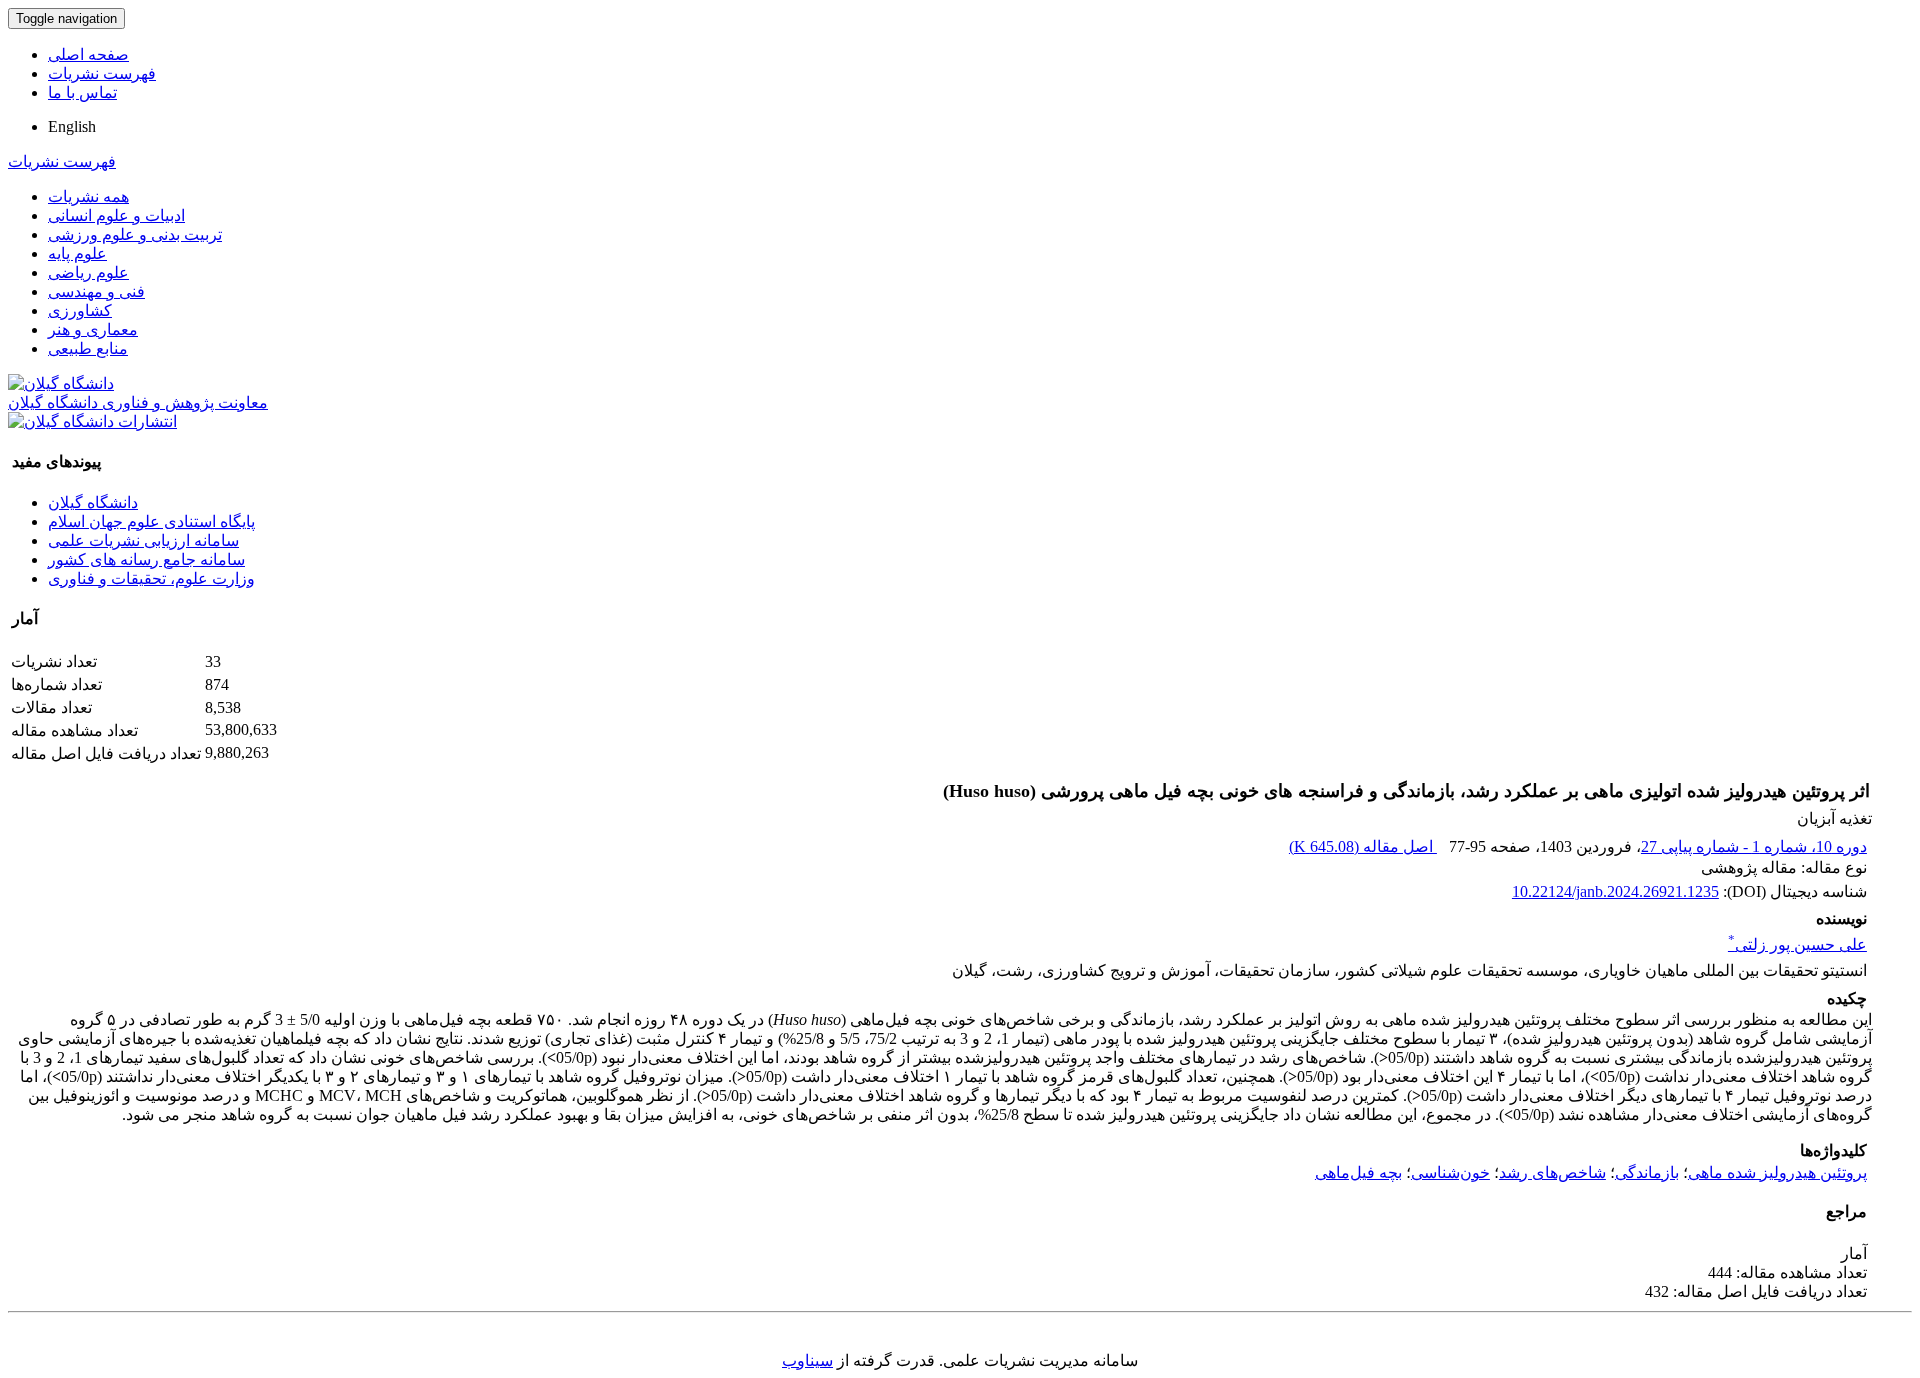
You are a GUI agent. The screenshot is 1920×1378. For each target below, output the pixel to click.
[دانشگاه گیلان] (61, 383)
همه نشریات (88, 196)
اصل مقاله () (1363, 846)
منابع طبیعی (88, 348)
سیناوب (807, 1360)
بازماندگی (1647, 1172)
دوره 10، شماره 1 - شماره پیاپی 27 (1754, 846)
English (72, 126)
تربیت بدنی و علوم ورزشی (135, 234)
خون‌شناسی (1450, 1172)
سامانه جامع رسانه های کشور (146, 559)
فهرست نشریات (102, 73)
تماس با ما (82, 92)
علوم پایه (77, 253)
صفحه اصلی (88, 54)
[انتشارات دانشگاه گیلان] (92, 421)
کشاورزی (80, 310)
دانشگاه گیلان (93, 502)
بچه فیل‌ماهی (1358, 1172)
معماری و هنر (93, 329)
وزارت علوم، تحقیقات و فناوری (151, 578)
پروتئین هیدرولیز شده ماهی (1777, 1172)
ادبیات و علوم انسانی (116, 215)
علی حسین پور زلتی (1797, 944)
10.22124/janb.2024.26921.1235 (1615, 891)
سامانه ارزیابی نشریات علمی (143, 540)
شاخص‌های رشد (1552, 1172)
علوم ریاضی (88, 272)
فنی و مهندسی (96, 291)
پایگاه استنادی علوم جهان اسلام (151, 521)
